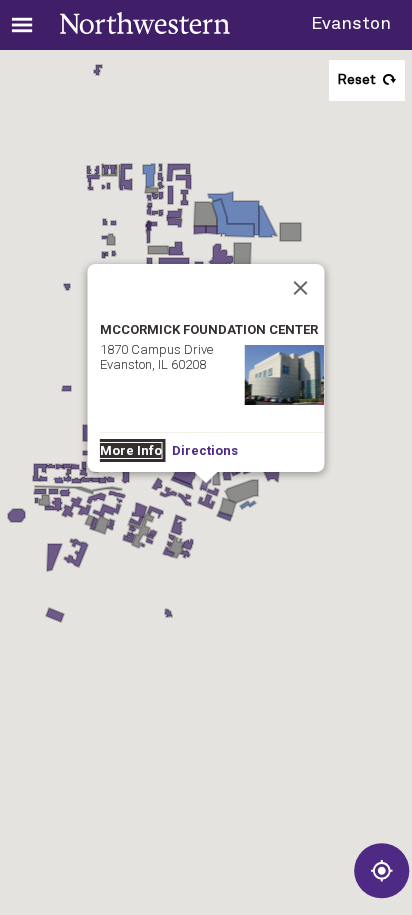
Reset (356, 80)
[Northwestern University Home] (145, 23)
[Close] (301, 288)
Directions (205, 450)
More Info (131, 450)
